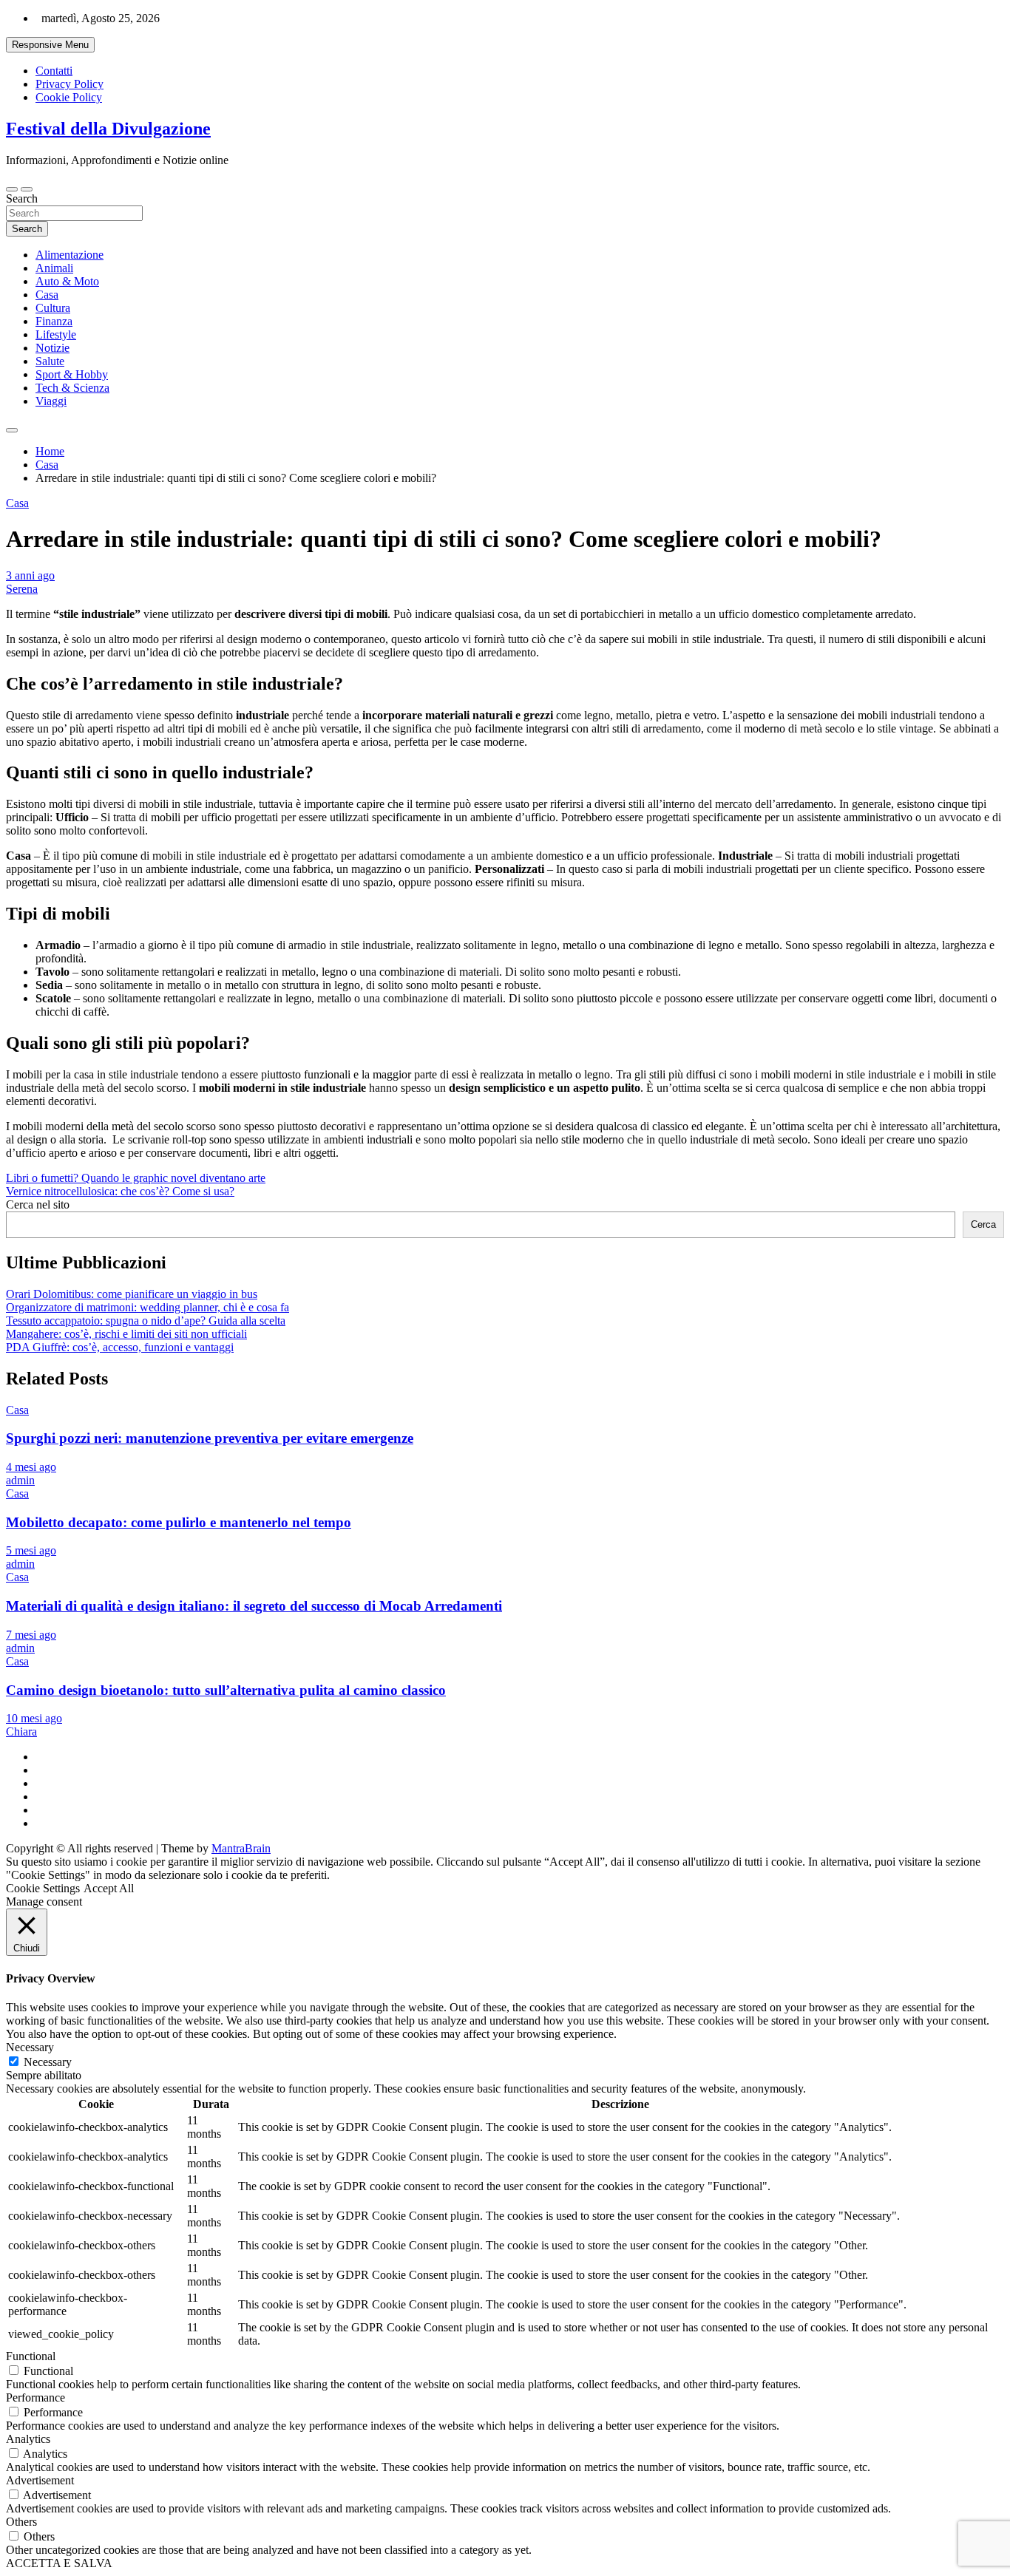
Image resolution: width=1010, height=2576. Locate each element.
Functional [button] (31, 2356)
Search (22, 198)
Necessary (48, 2062)
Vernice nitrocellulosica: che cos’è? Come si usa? (120, 1191)
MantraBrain (241, 1848)
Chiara (21, 1732)
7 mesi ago (31, 1635)
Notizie (52, 348)
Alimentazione (70, 255)
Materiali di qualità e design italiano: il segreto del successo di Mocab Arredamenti (254, 1606)
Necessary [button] (30, 2047)
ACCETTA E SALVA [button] (59, 2563)
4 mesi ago (31, 1467)
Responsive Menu (50, 45)
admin (20, 1480)
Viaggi (51, 401)
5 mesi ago (31, 1550)
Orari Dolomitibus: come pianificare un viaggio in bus (132, 1294)
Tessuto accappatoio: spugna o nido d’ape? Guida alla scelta (146, 1321)
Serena (22, 589)
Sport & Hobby (72, 374)
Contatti (54, 71)
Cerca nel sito (38, 1204)
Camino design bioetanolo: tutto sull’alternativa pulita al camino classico (226, 1690)
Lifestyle (56, 334)
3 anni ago (30, 575)
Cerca (983, 1224)
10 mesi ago (34, 1718)
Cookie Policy (69, 97)
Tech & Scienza (72, 388)
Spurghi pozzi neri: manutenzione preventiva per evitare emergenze (210, 1438)
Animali (54, 268)
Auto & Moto (67, 281)
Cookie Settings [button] (43, 1888)
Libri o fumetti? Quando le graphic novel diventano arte (136, 1178)
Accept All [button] (109, 1888)
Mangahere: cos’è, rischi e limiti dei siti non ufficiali (126, 1334)
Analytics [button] (28, 2439)
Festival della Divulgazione (108, 129)
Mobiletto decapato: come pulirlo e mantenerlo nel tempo (179, 1522)
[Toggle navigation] (12, 189)
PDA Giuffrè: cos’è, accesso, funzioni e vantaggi (120, 1347)
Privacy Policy (70, 84)
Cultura (53, 308)
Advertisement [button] (40, 2480)
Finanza (54, 321)
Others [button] (21, 2522)
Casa (47, 295)
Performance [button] (35, 2397)
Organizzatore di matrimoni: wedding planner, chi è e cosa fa (148, 1307)
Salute (50, 361)
